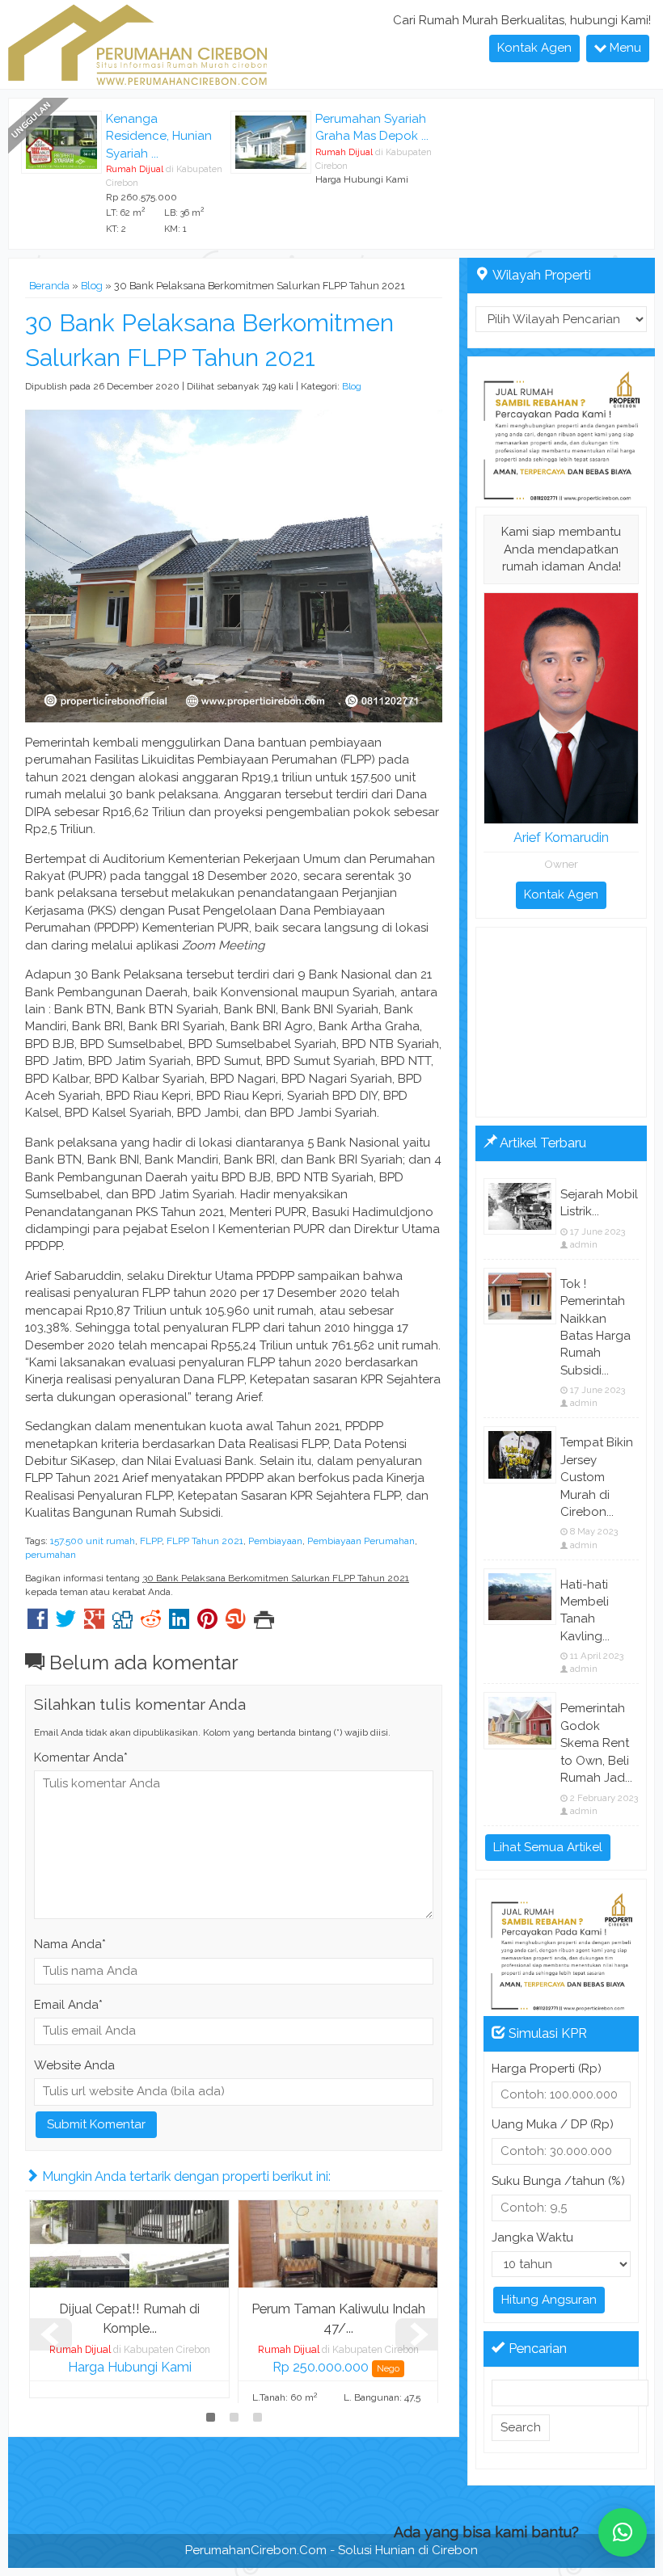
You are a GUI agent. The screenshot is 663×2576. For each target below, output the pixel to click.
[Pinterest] (207, 1623)
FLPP (151, 1541)
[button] (623, 2532)
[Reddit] (151, 1623)
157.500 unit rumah (93, 1541)
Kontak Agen (534, 48)
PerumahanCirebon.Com (256, 2550)
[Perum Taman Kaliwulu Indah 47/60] (338, 2243)
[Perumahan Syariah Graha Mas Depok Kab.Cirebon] (271, 141)
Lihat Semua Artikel (548, 1847)
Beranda (49, 286)
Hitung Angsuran (549, 2300)
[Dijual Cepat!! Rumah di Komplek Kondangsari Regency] (129, 2243)
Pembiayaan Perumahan (361, 1541)
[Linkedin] (179, 1623)
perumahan (51, 1555)
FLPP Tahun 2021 (205, 1541)
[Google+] (94, 1623)
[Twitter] (66, 1623)
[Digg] (122, 1623)
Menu (624, 48)
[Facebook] (38, 1623)
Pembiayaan (275, 1541)
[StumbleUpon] (236, 1623)
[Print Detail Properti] (264, 1623)
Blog (92, 286)
